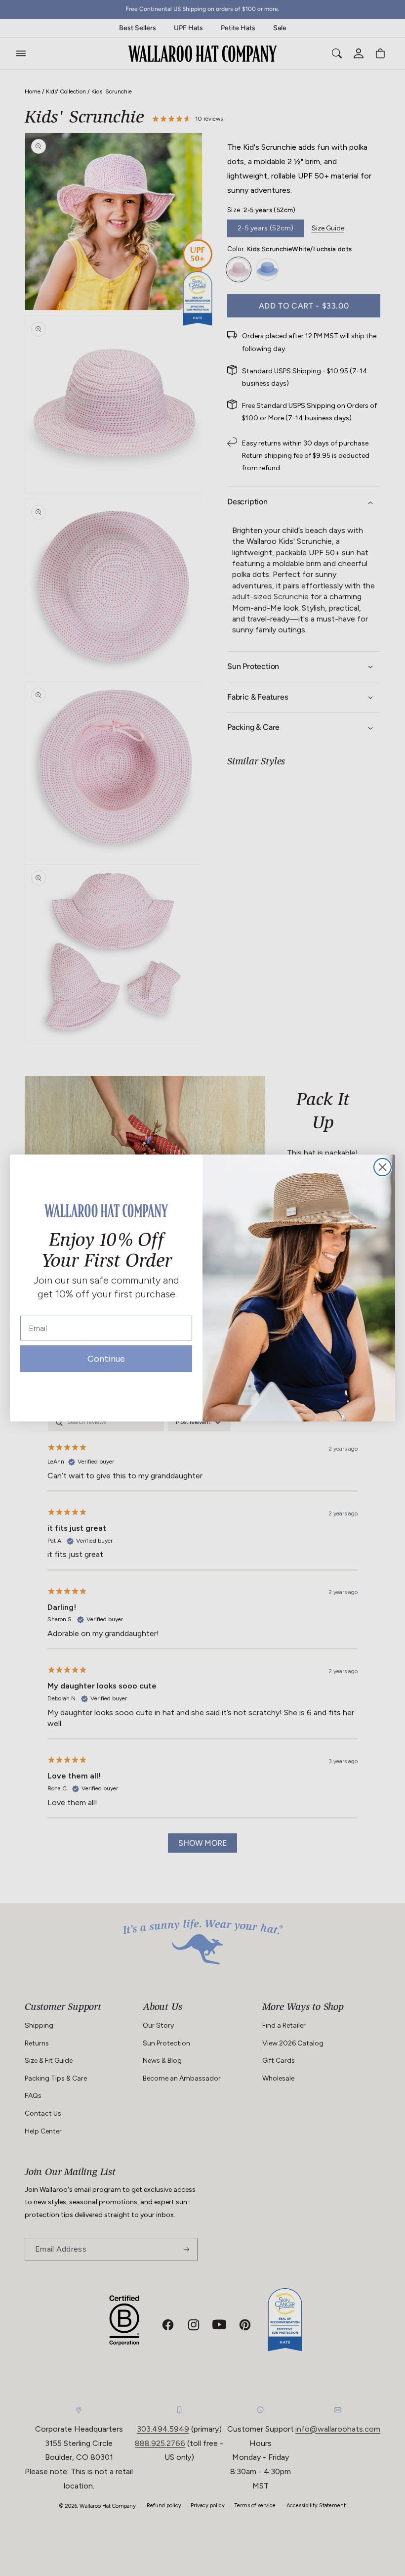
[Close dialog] (383, 1167)
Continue (106, 1361)
